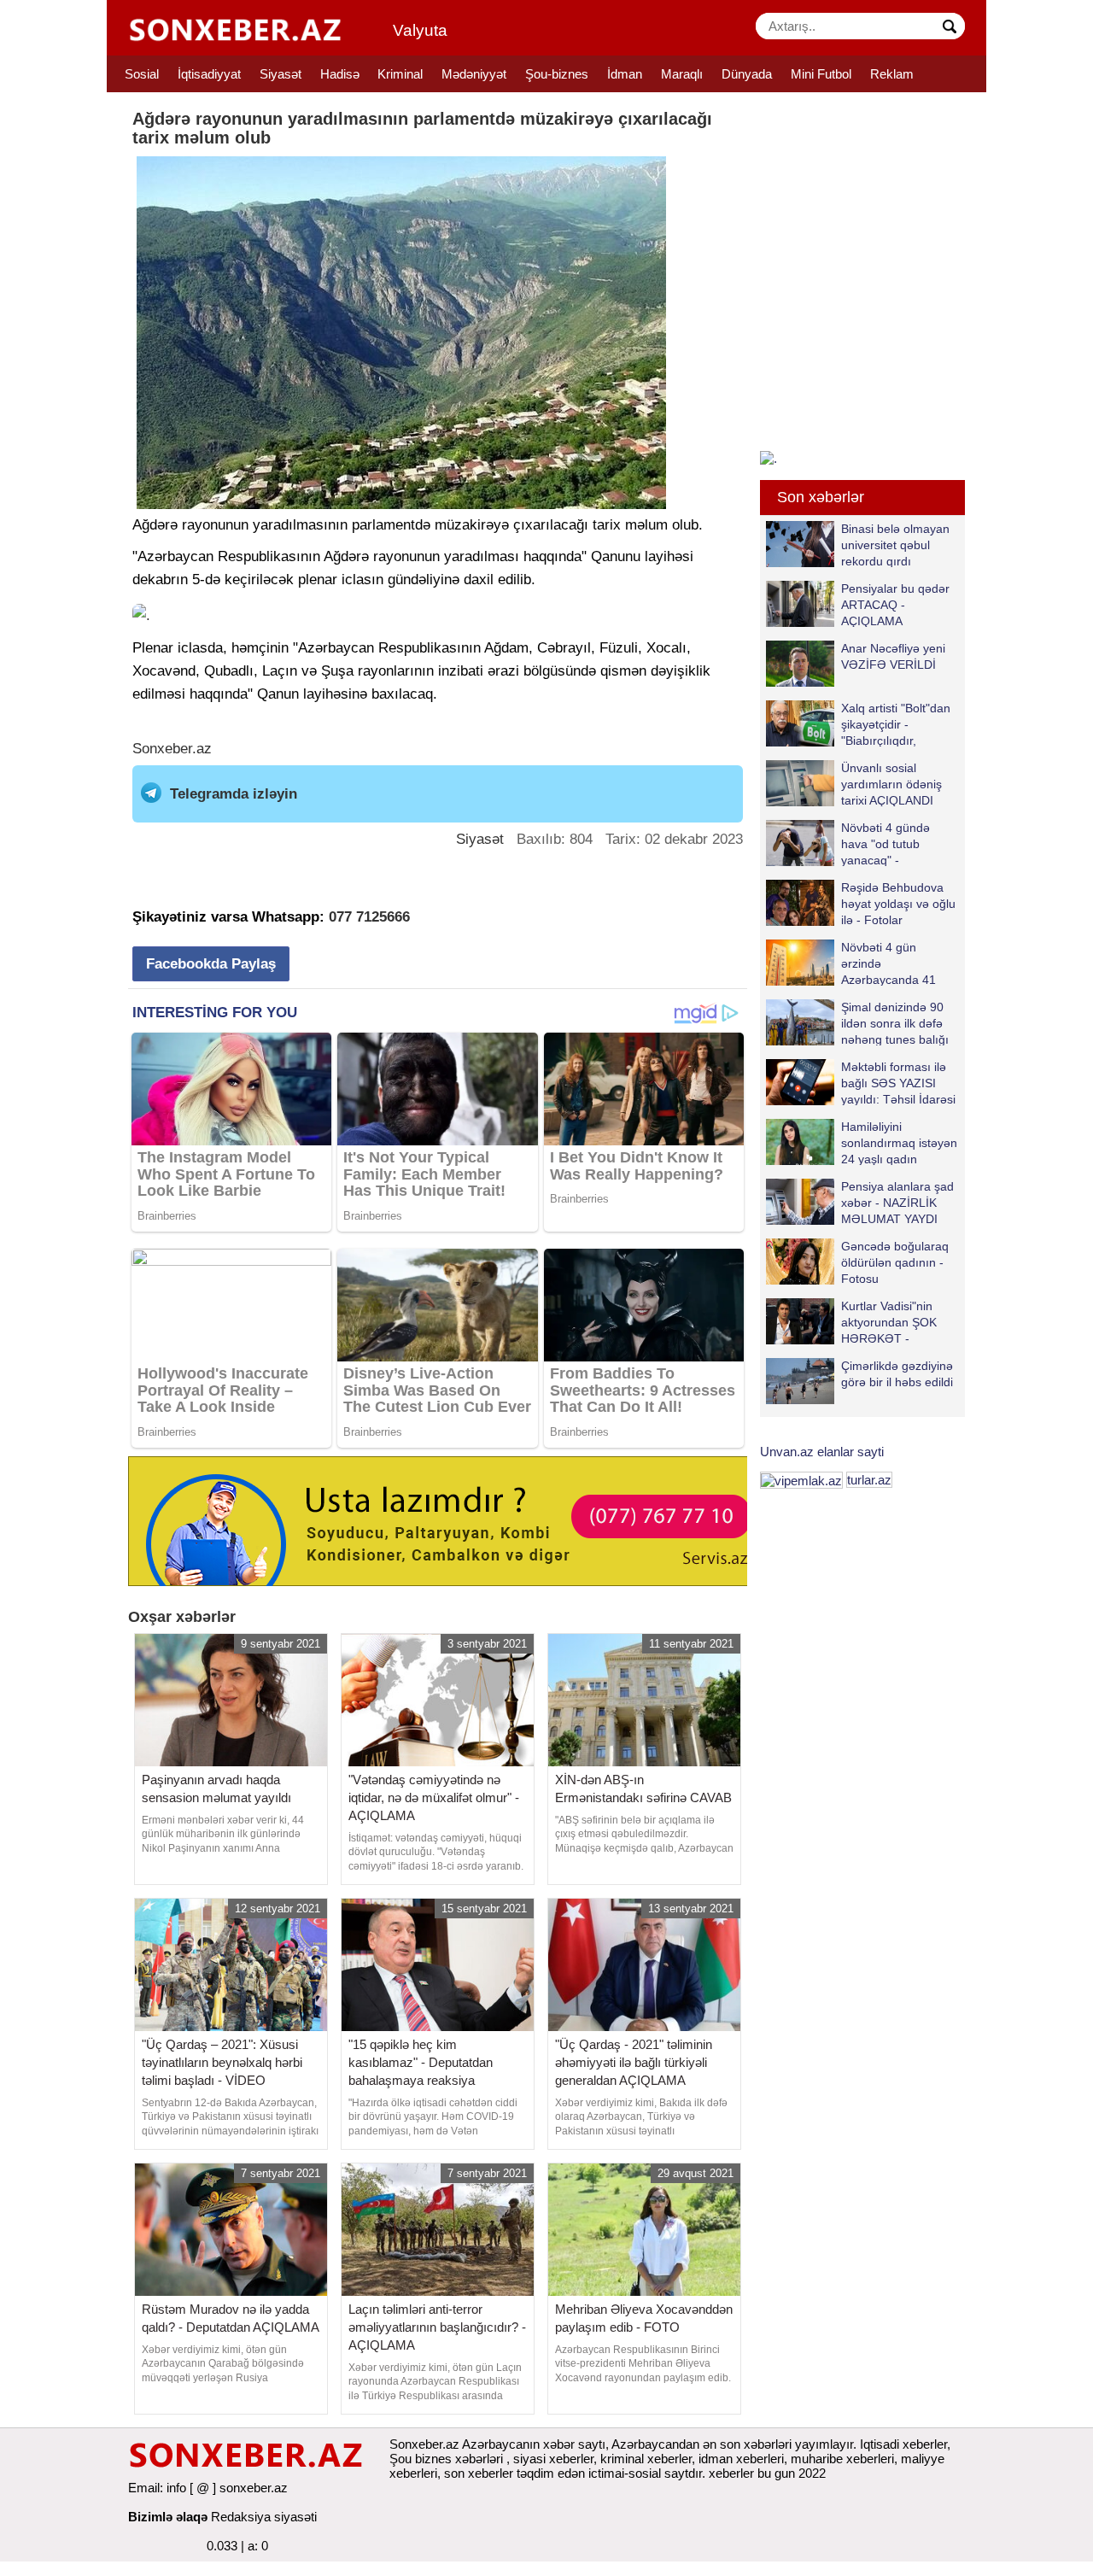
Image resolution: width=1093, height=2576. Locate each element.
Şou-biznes (557, 74)
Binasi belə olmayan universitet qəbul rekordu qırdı (895, 544)
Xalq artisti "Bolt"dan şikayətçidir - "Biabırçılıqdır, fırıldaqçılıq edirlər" (896, 724)
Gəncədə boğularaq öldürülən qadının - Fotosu (895, 1262)
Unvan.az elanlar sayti (822, 1452)
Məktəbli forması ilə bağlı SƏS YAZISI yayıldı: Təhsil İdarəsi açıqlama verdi (898, 1083)
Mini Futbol (821, 74)
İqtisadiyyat (209, 74)
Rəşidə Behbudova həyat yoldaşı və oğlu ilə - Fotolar (898, 903)
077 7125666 (369, 917)
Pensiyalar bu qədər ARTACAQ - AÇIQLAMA (895, 604)
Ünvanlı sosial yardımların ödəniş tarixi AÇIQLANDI (891, 784)
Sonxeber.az (172, 749)
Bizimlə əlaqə (168, 2517)
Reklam (892, 74)
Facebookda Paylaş (211, 964)
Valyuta (420, 30)
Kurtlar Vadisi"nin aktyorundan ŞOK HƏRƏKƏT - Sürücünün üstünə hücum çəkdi (853, 1322)
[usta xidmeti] (447, 1520)
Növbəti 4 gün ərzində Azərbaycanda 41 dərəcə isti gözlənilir (894, 963)
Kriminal (400, 74)
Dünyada (747, 74)
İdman (625, 74)
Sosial (142, 74)
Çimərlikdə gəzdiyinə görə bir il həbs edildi (897, 1374)
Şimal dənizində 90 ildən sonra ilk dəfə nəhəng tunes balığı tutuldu (895, 1023)
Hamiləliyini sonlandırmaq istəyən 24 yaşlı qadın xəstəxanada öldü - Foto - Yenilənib (862, 1142)
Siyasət (281, 74)
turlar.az (869, 1480)
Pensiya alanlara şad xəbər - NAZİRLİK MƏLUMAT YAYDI (897, 1202)
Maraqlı (682, 74)
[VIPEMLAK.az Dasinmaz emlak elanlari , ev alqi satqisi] (801, 1480)
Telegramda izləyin (234, 794)
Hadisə (340, 74)
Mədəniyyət (474, 74)
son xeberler (479, 2473)
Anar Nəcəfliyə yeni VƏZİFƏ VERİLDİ (893, 656)
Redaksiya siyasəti (264, 2517)
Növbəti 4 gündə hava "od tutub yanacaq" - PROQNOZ (886, 843)
